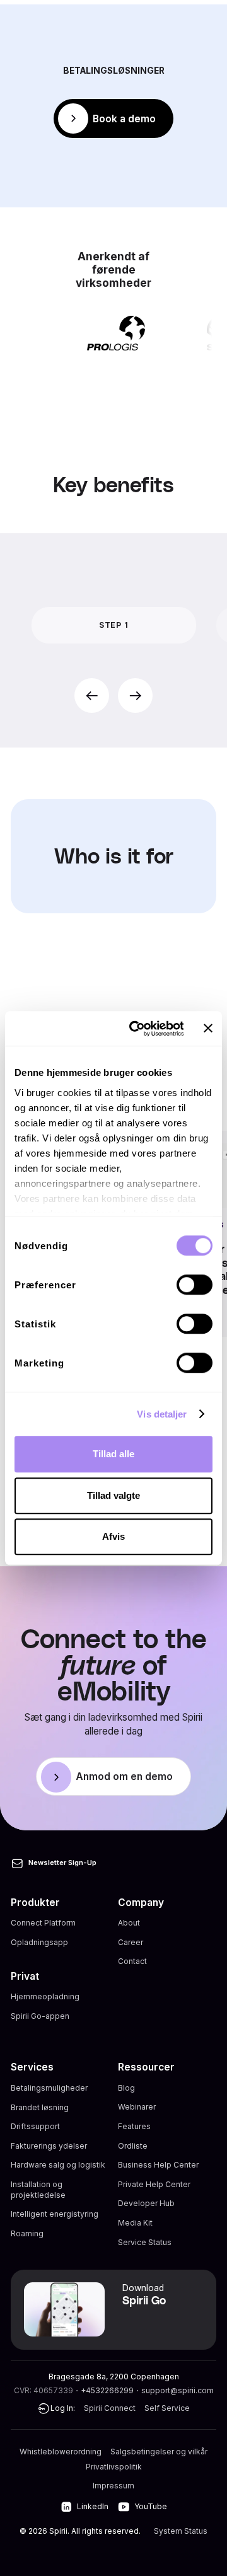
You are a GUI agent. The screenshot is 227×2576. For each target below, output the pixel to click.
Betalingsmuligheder (49, 2088)
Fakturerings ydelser (49, 2146)
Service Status (145, 2242)
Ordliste (133, 2146)
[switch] (195, 1285)
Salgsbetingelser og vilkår (159, 2452)
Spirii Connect (110, 2408)
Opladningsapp (39, 1942)
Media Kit (135, 2223)
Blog (126, 2088)
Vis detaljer (162, 1414)
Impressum (113, 2486)
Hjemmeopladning (45, 1996)
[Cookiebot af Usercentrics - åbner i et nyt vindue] (136, 1029)
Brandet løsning (40, 2107)
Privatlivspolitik (114, 2467)
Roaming (27, 2233)
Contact (132, 1961)
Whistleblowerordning (61, 2452)
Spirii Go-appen (40, 2016)
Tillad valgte (113, 1495)
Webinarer (137, 2107)
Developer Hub (146, 2203)
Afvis (113, 1536)
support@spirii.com (178, 2390)
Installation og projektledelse (38, 2190)
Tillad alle (113, 1454)
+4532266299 (107, 2390)
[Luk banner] (208, 1029)
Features (134, 2126)
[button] (92, 696)
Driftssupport (35, 2126)
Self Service (167, 2408)
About (129, 1923)
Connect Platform (43, 1923)
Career (131, 1942)
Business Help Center (158, 2165)
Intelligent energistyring (55, 2214)
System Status (181, 2531)
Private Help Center (154, 2184)
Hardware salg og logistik (58, 2165)
